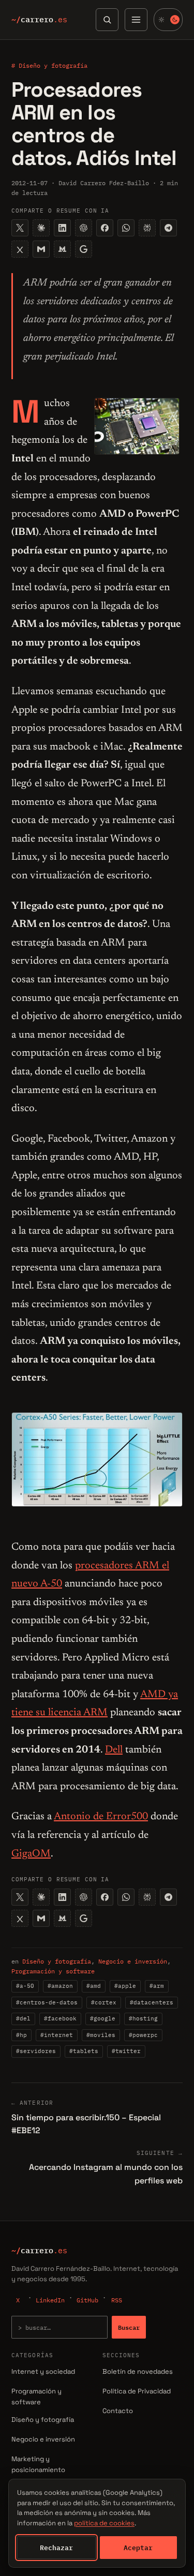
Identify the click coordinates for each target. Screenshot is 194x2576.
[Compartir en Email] (41, 249)
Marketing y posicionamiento (38, 2464)
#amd (94, 1986)
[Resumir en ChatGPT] (84, 228)
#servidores (36, 2051)
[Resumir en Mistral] (62, 249)
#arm (157, 1986)
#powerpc (143, 2035)
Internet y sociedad (43, 2371)
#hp (21, 2035)
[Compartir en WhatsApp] (126, 228)
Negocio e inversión (133, 1961)
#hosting (143, 2018)
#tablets (84, 2051)
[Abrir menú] (136, 20)
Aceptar (138, 2548)
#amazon (60, 1986)
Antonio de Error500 (101, 1817)
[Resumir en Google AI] (84, 249)
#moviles (101, 2035)
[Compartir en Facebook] (105, 228)
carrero (39, 20)
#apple (125, 1986)
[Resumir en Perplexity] (147, 228)
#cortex (104, 2002)
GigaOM (31, 1854)
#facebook (60, 2018)
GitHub (87, 2300)
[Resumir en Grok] (20, 249)
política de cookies (104, 2523)
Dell (114, 1750)
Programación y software (53, 1971)
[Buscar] (107, 20)
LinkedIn (50, 2300)
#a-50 (25, 1986)
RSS (117, 2300)
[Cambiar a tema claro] (168, 20)
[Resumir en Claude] (41, 228)
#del (23, 2018)
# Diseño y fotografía (49, 65)
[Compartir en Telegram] (168, 228)
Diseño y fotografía (57, 1961)
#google (103, 2018)
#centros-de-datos (47, 2002)
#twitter (126, 2051)
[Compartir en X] (20, 228)
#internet (57, 2035)
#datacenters (152, 2002)
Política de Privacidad (137, 2391)
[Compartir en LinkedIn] (62, 228)
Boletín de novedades (138, 2371)
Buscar (129, 2327)
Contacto (118, 2411)
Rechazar (56, 2548)
